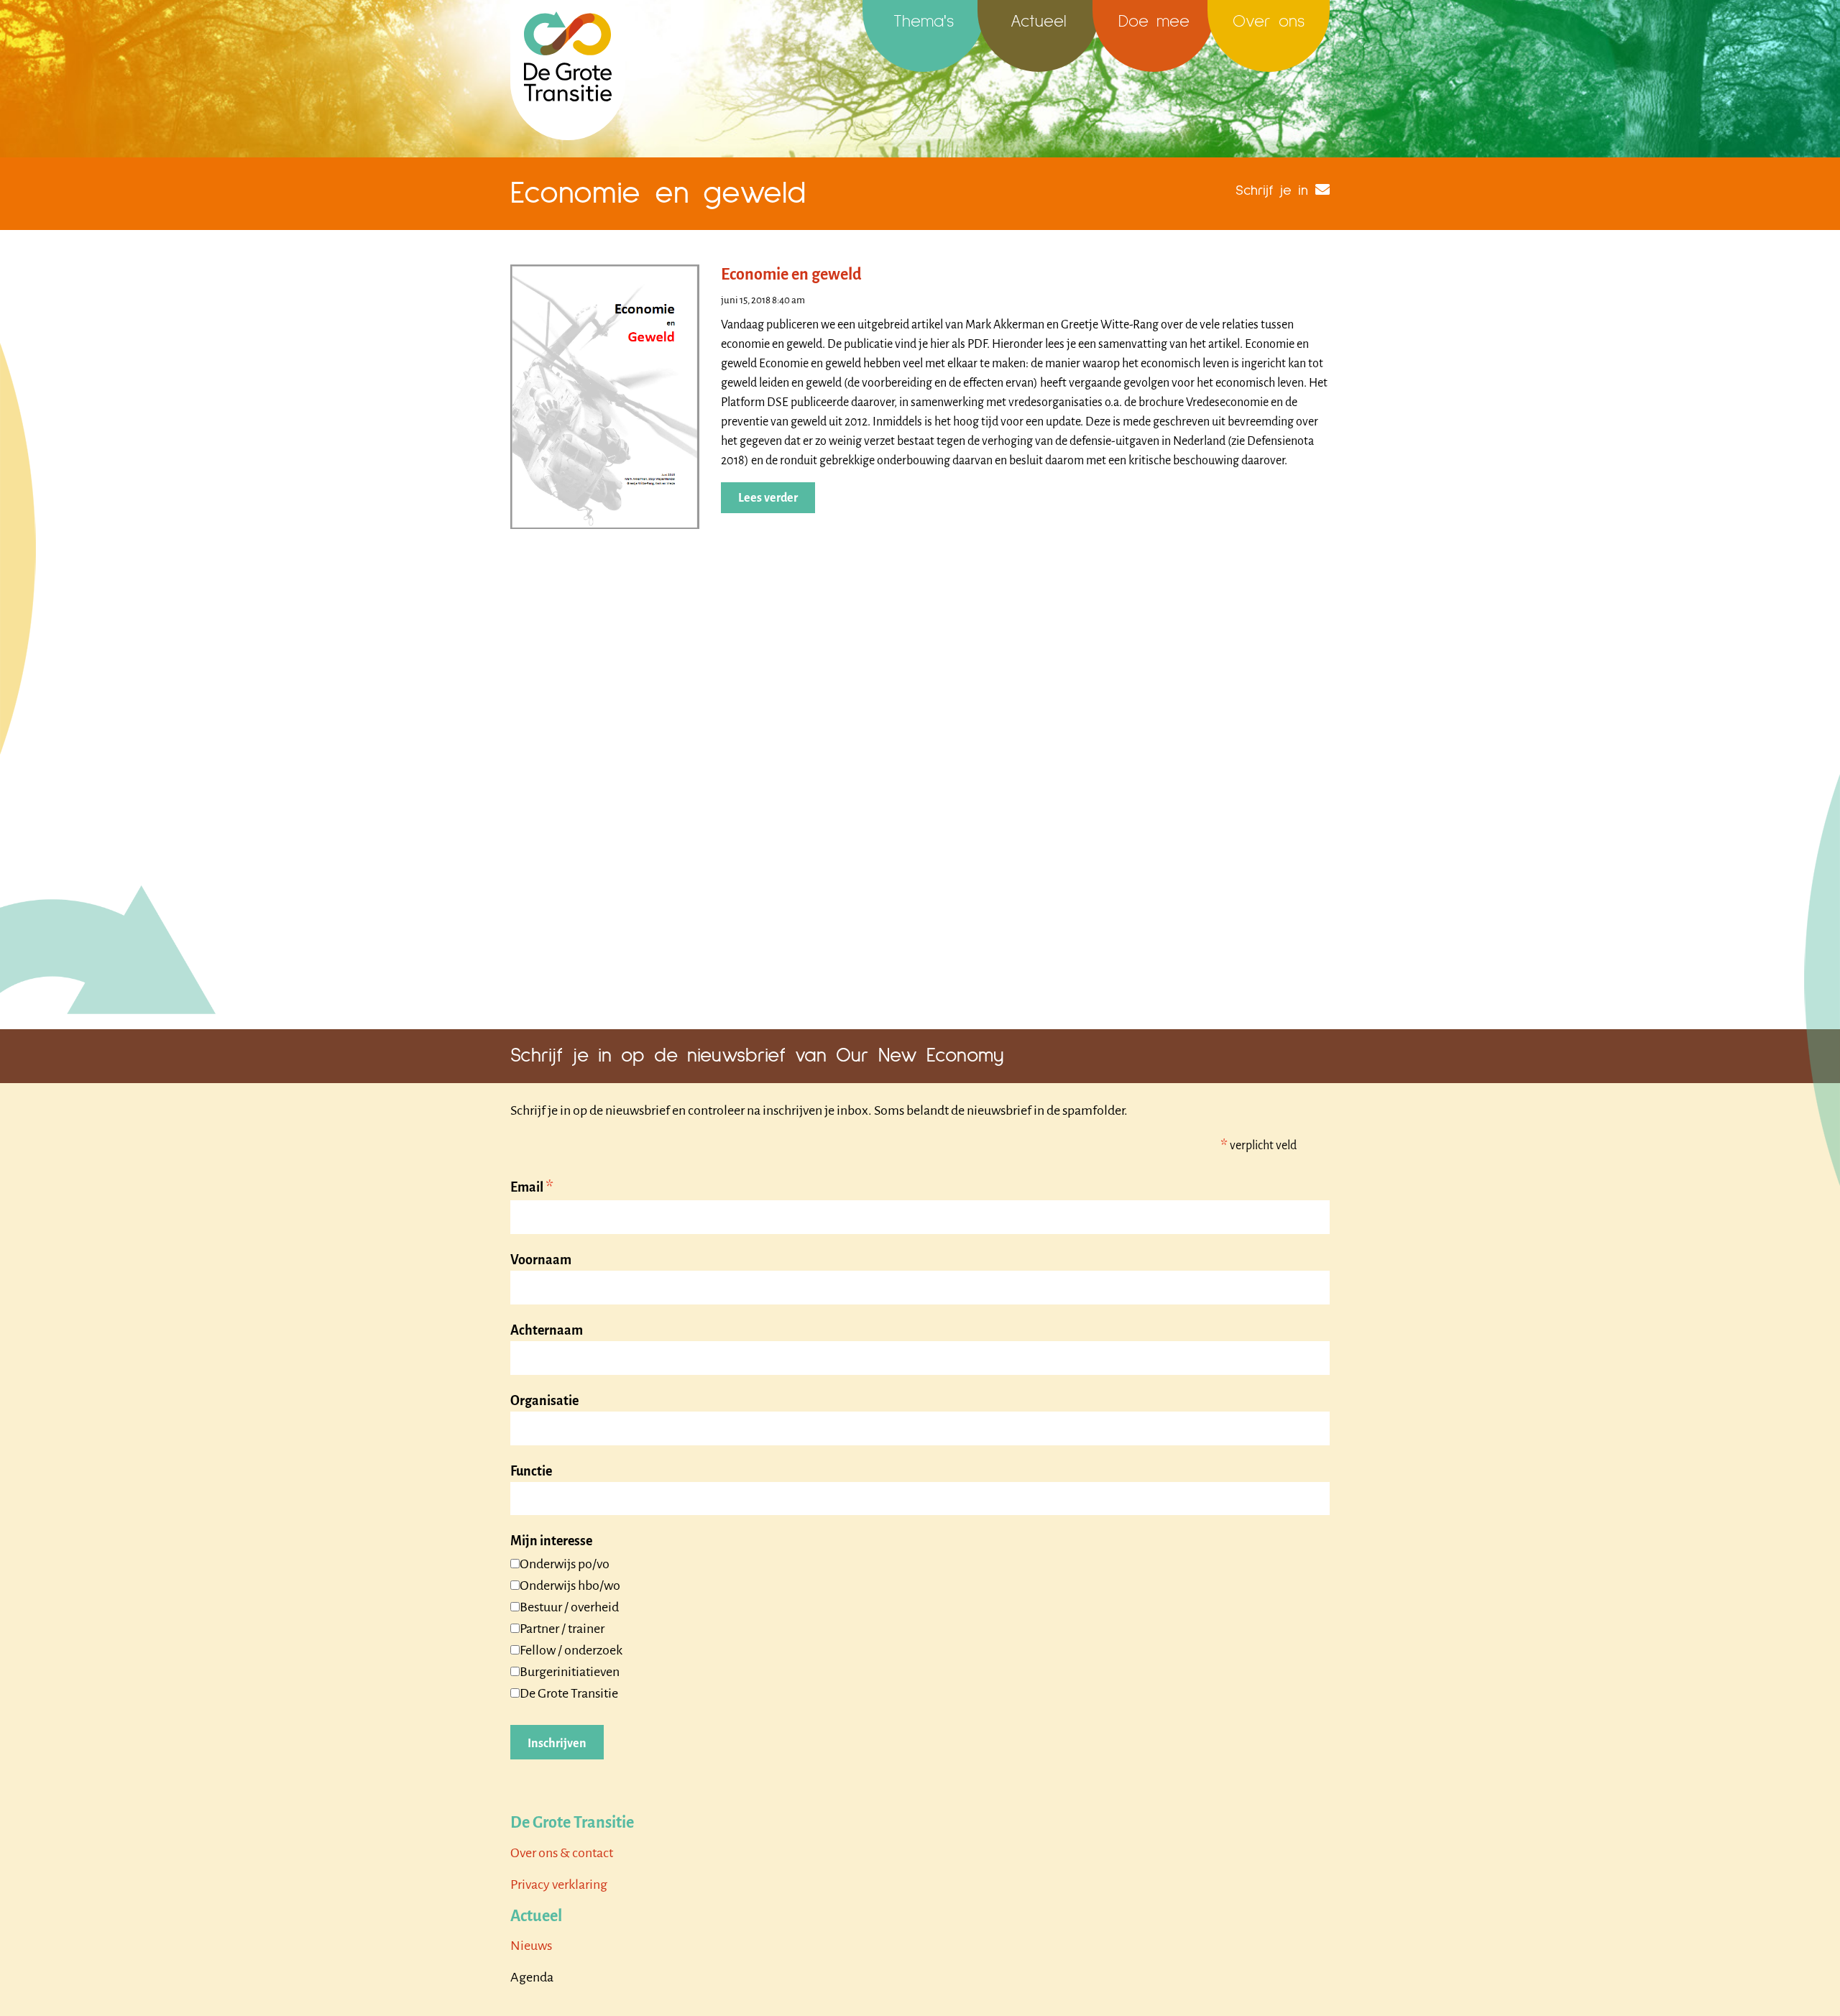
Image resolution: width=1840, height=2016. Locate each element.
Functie (531, 1471)
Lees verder (768, 498)
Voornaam (541, 1260)
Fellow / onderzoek (571, 1650)
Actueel (1039, 22)
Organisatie (544, 1401)
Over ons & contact (562, 1853)
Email (532, 1188)
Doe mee (1154, 22)
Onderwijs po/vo (565, 1564)
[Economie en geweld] (605, 396)
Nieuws (531, 1946)
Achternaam (547, 1330)
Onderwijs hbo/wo (570, 1585)
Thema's (924, 22)
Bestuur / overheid (569, 1607)
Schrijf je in (1272, 190)
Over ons (1269, 22)
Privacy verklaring (559, 1884)
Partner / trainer (562, 1629)
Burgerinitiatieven (570, 1672)
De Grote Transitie (569, 1693)
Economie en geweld (791, 275)
